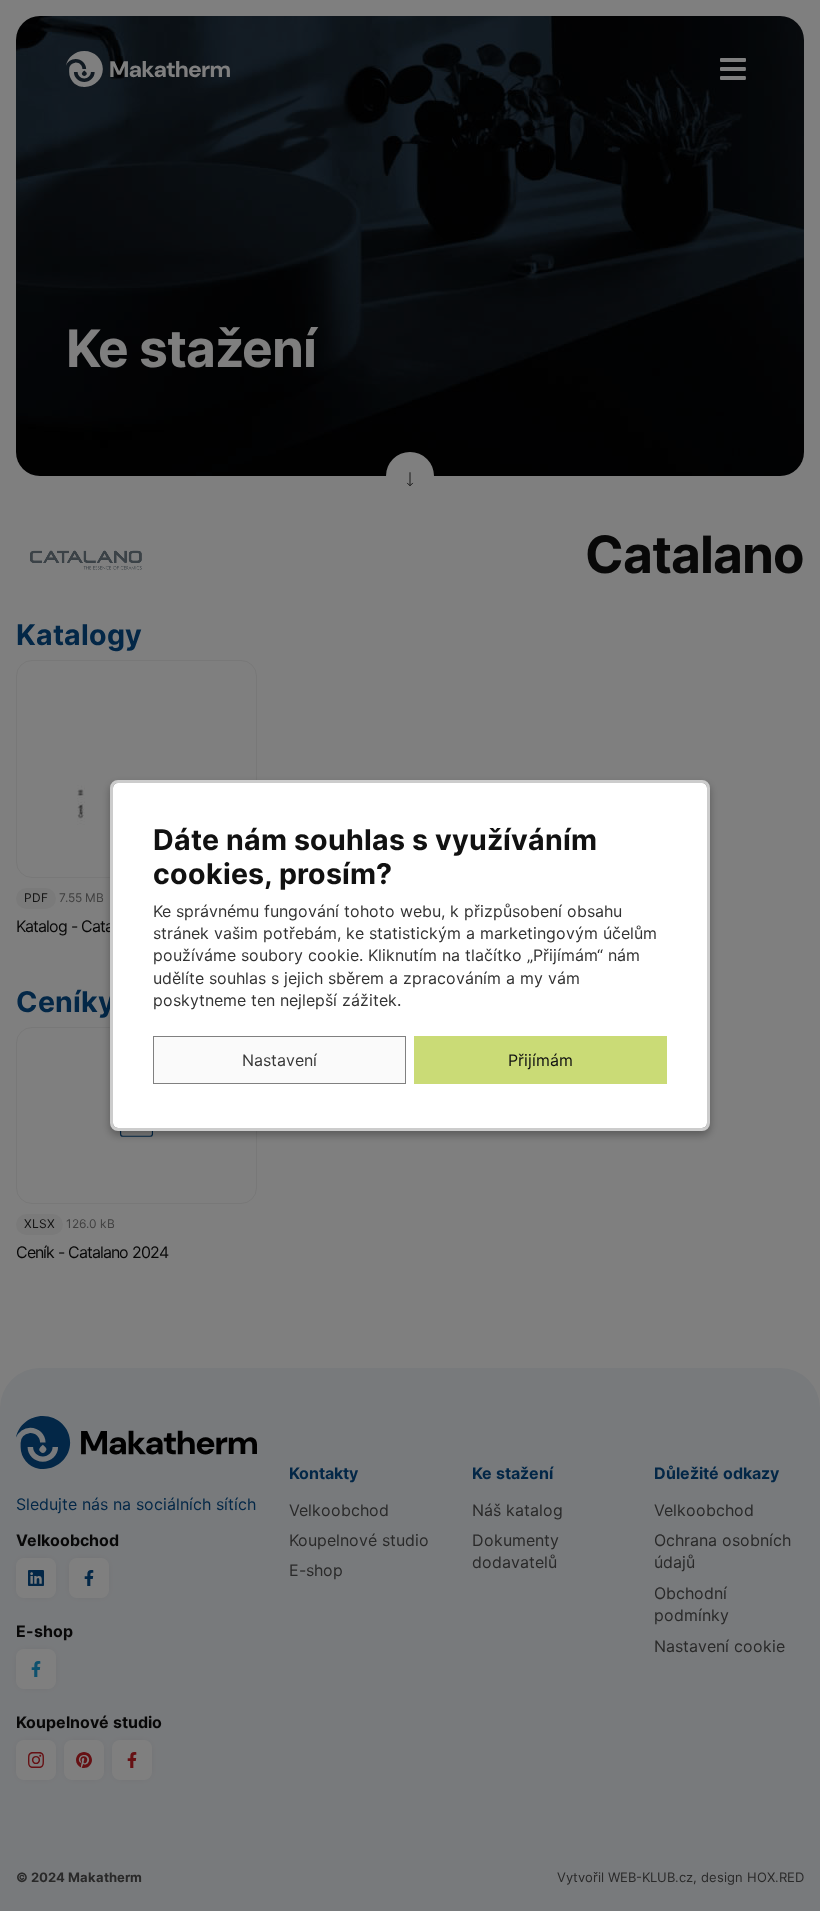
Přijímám (540, 1060)
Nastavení (279, 1060)
